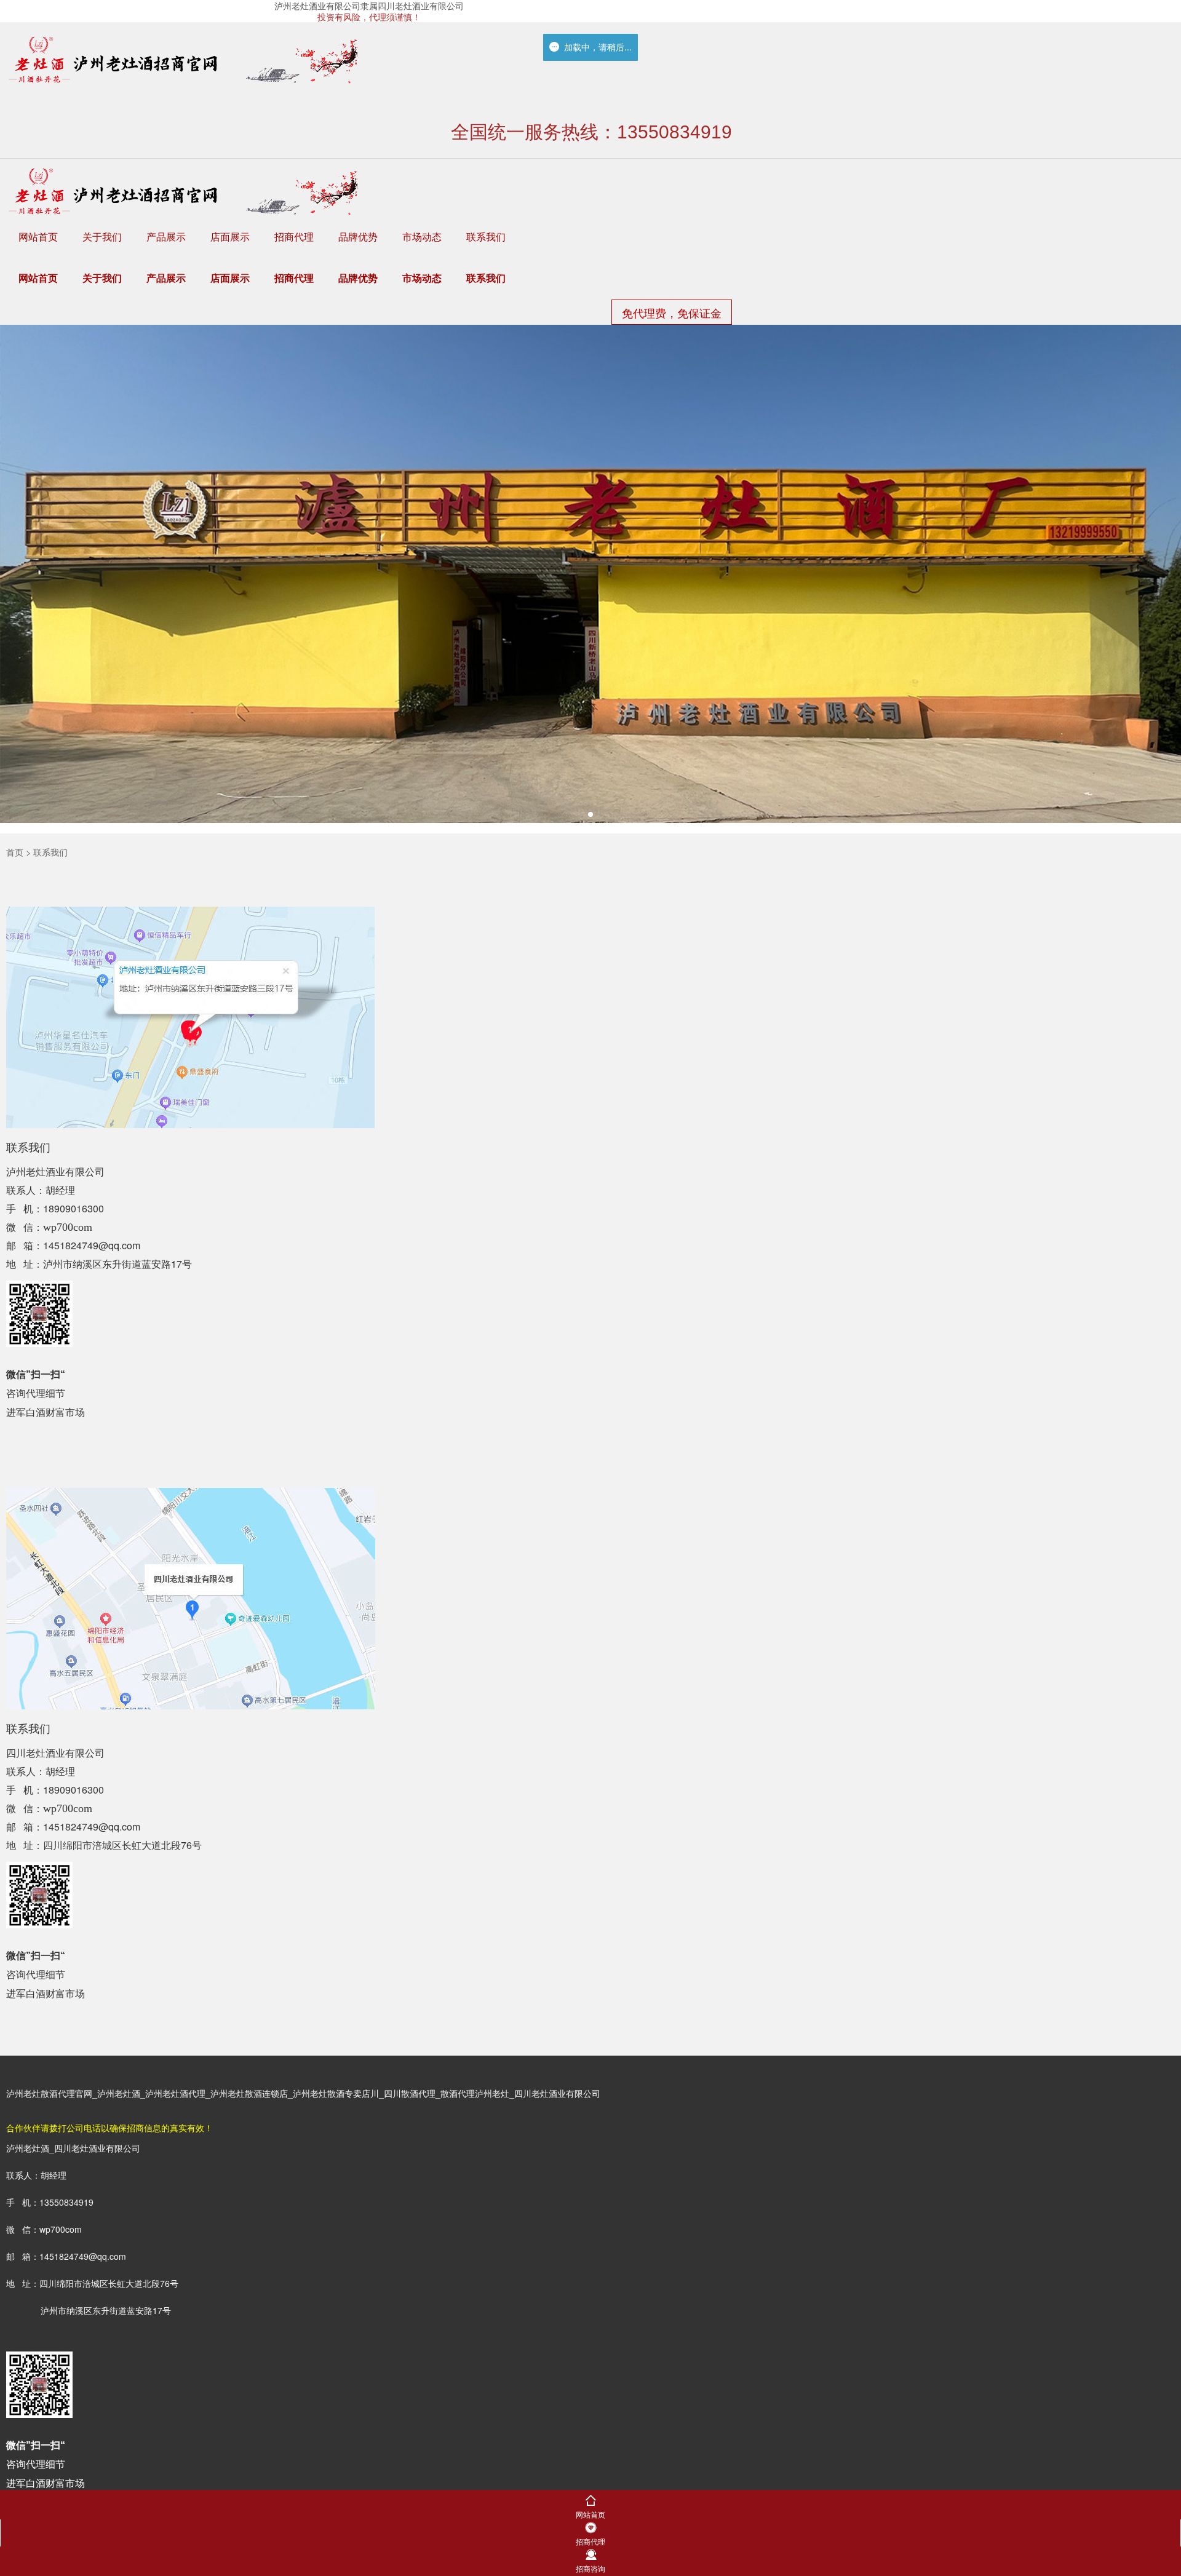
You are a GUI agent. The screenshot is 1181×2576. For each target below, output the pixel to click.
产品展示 (166, 237)
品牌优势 (358, 237)
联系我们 (486, 237)
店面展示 (230, 237)
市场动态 (422, 237)
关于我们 (102, 237)
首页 (15, 852)
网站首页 (38, 237)
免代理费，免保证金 (672, 312)
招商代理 (294, 237)
